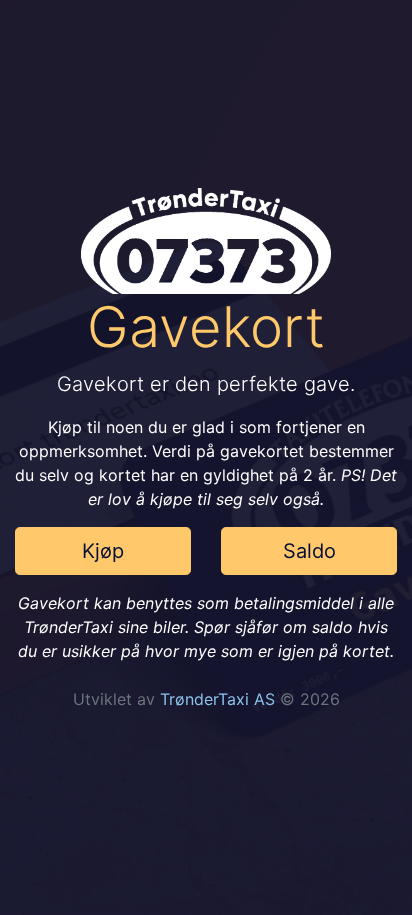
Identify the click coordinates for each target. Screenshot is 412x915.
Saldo (309, 551)
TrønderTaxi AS (217, 699)
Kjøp (103, 551)
